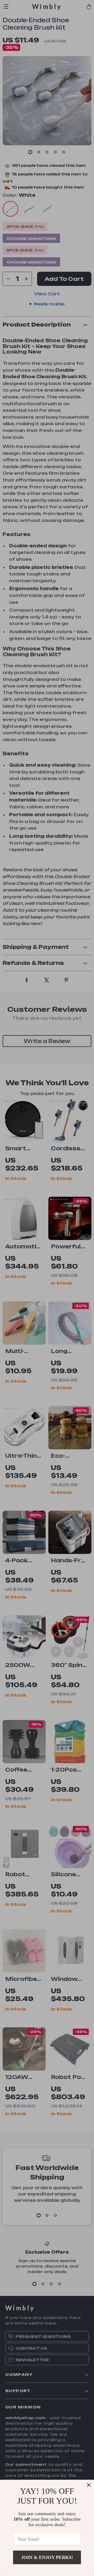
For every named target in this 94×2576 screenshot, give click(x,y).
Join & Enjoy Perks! (47, 2557)
